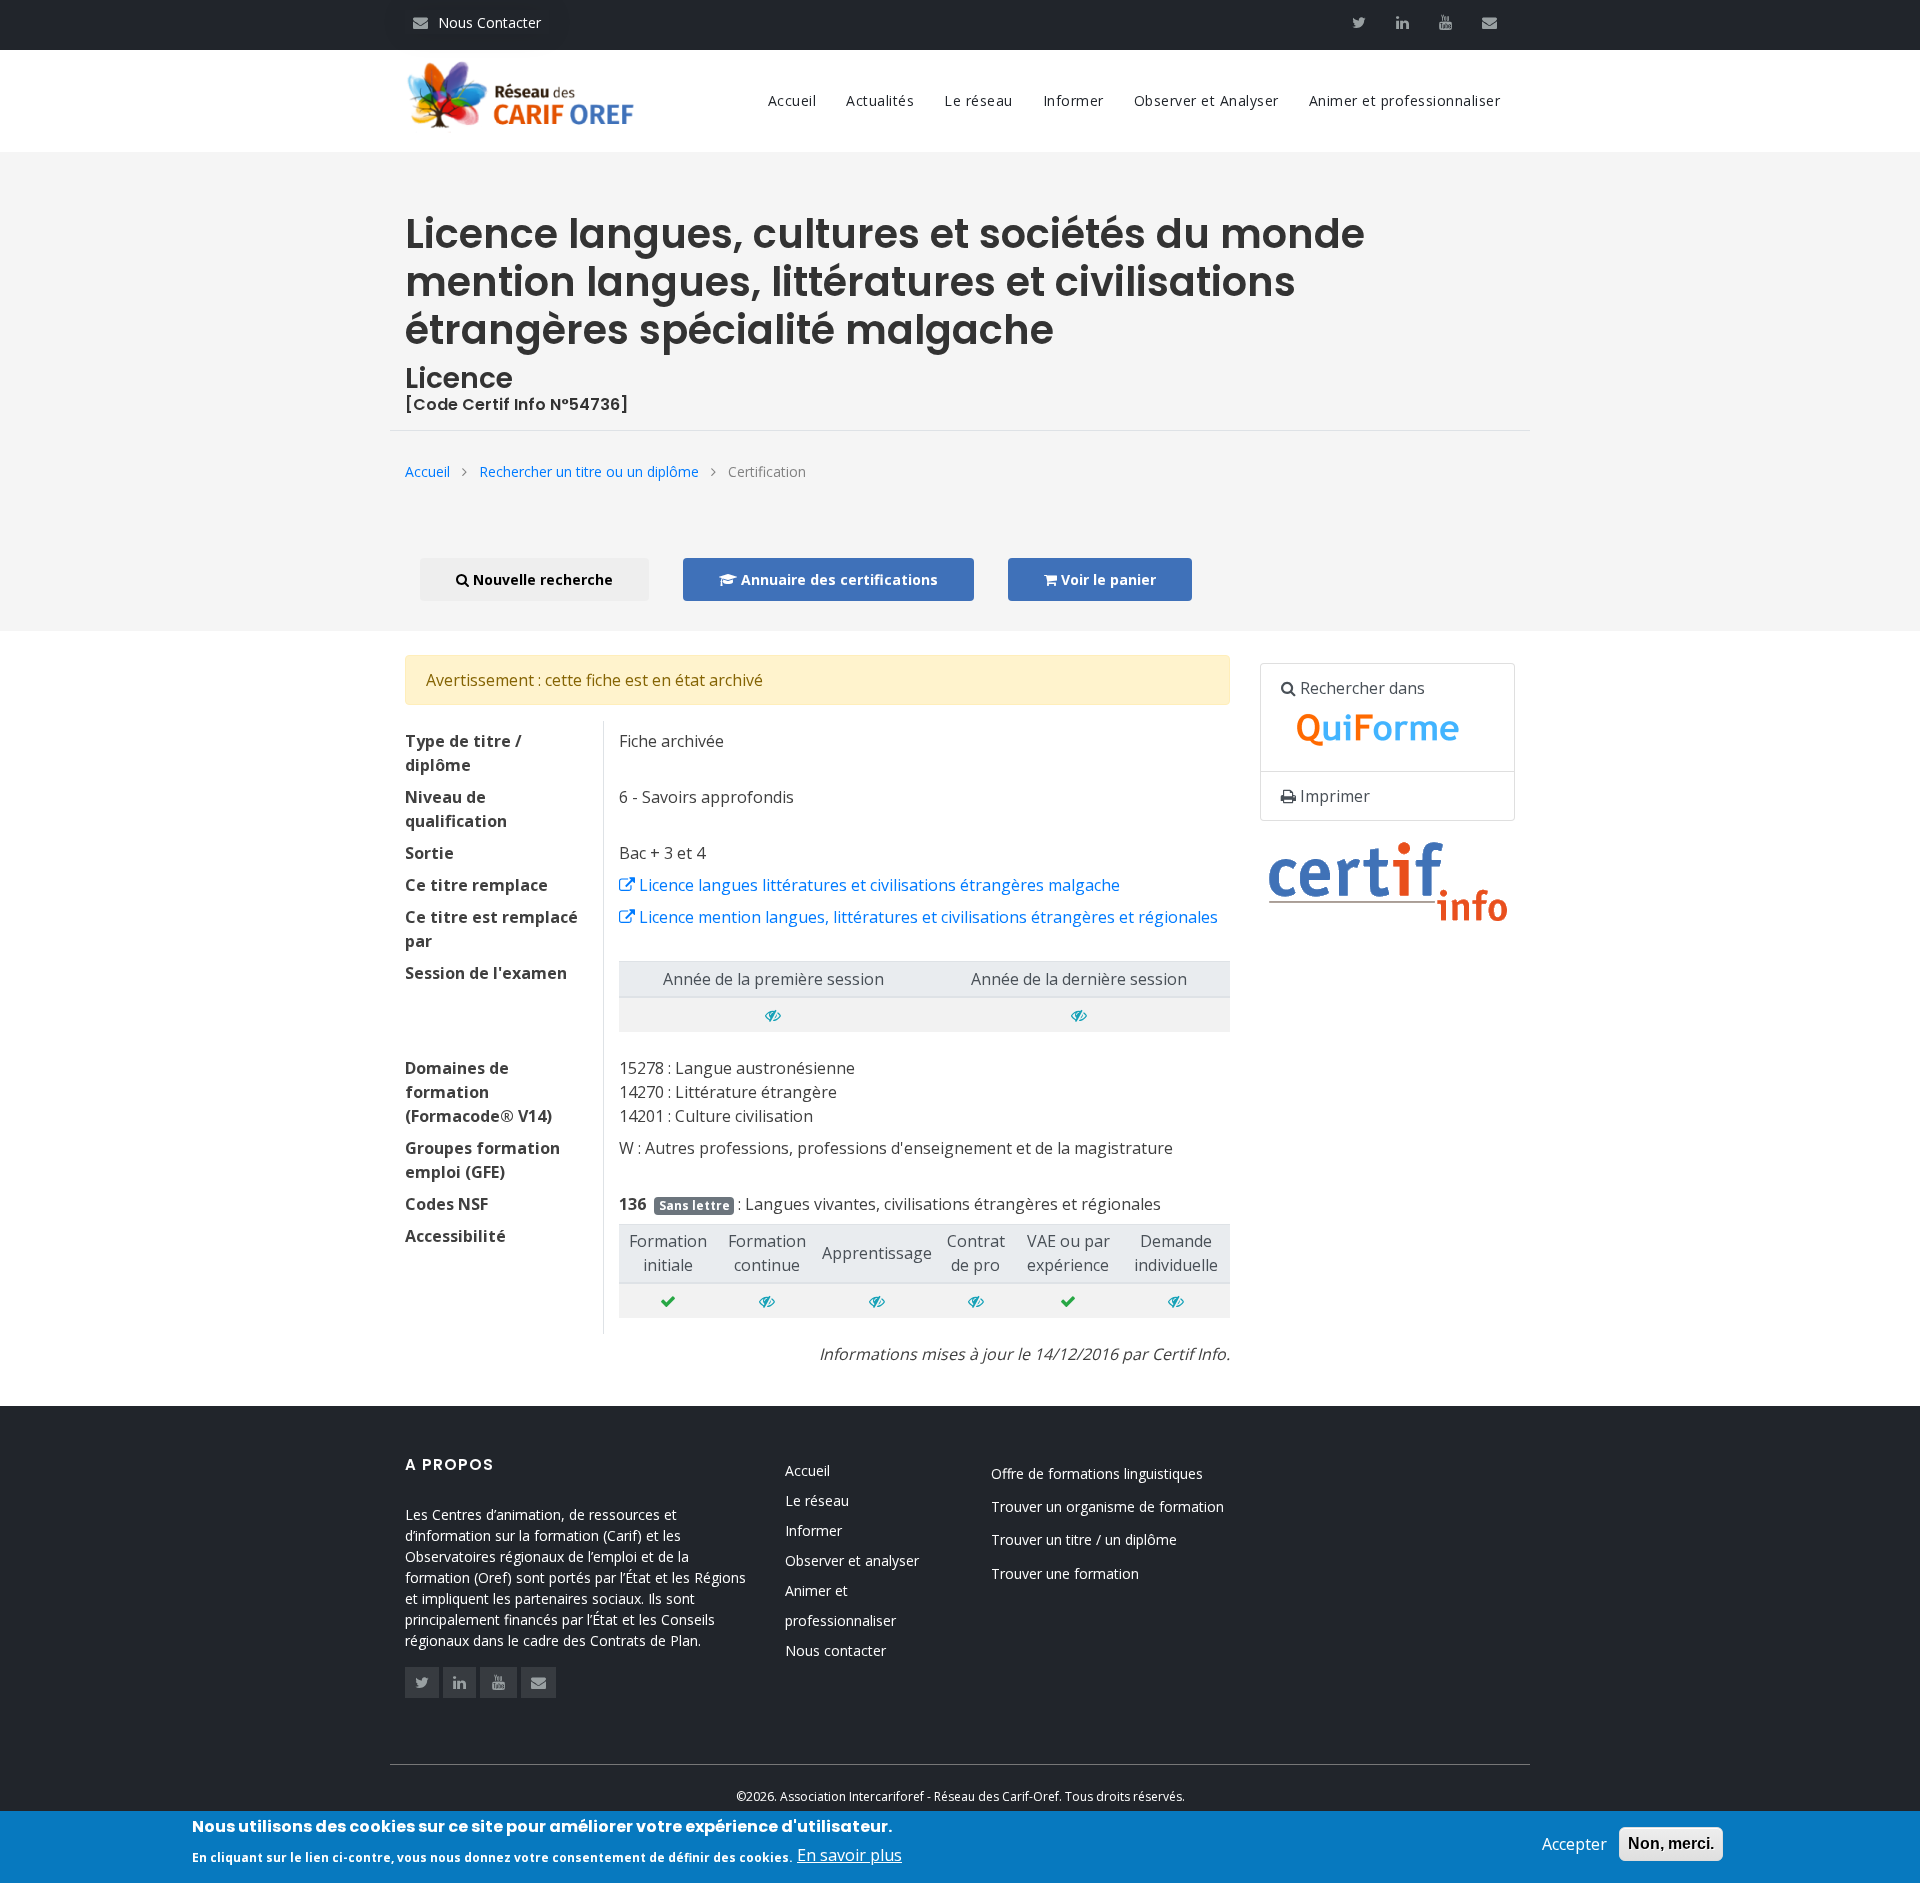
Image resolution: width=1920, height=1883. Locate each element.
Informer (1073, 100)
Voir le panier (1106, 579)
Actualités (880, 100)
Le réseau (978, 100)
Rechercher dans (1360, 688)
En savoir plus (849, 1855)
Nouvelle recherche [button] (541, 579)
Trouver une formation (1065, 1573)
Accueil (792, 100)
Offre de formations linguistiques (1097, 1473)
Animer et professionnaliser (1405, 100)
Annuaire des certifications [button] (837, 579)
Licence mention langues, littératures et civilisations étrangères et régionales (926, 917)
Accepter (1574, 1844)
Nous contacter (835, 1650)
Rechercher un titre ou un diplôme (589, 471)
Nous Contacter (477, 22)
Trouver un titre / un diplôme (1084, 1539)
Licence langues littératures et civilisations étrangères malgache (877, 885)
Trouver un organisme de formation (1107, 1506)
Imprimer (1333, 796)
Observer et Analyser (1206, 100)
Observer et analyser (852, 1560)
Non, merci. (1671, 1843)
